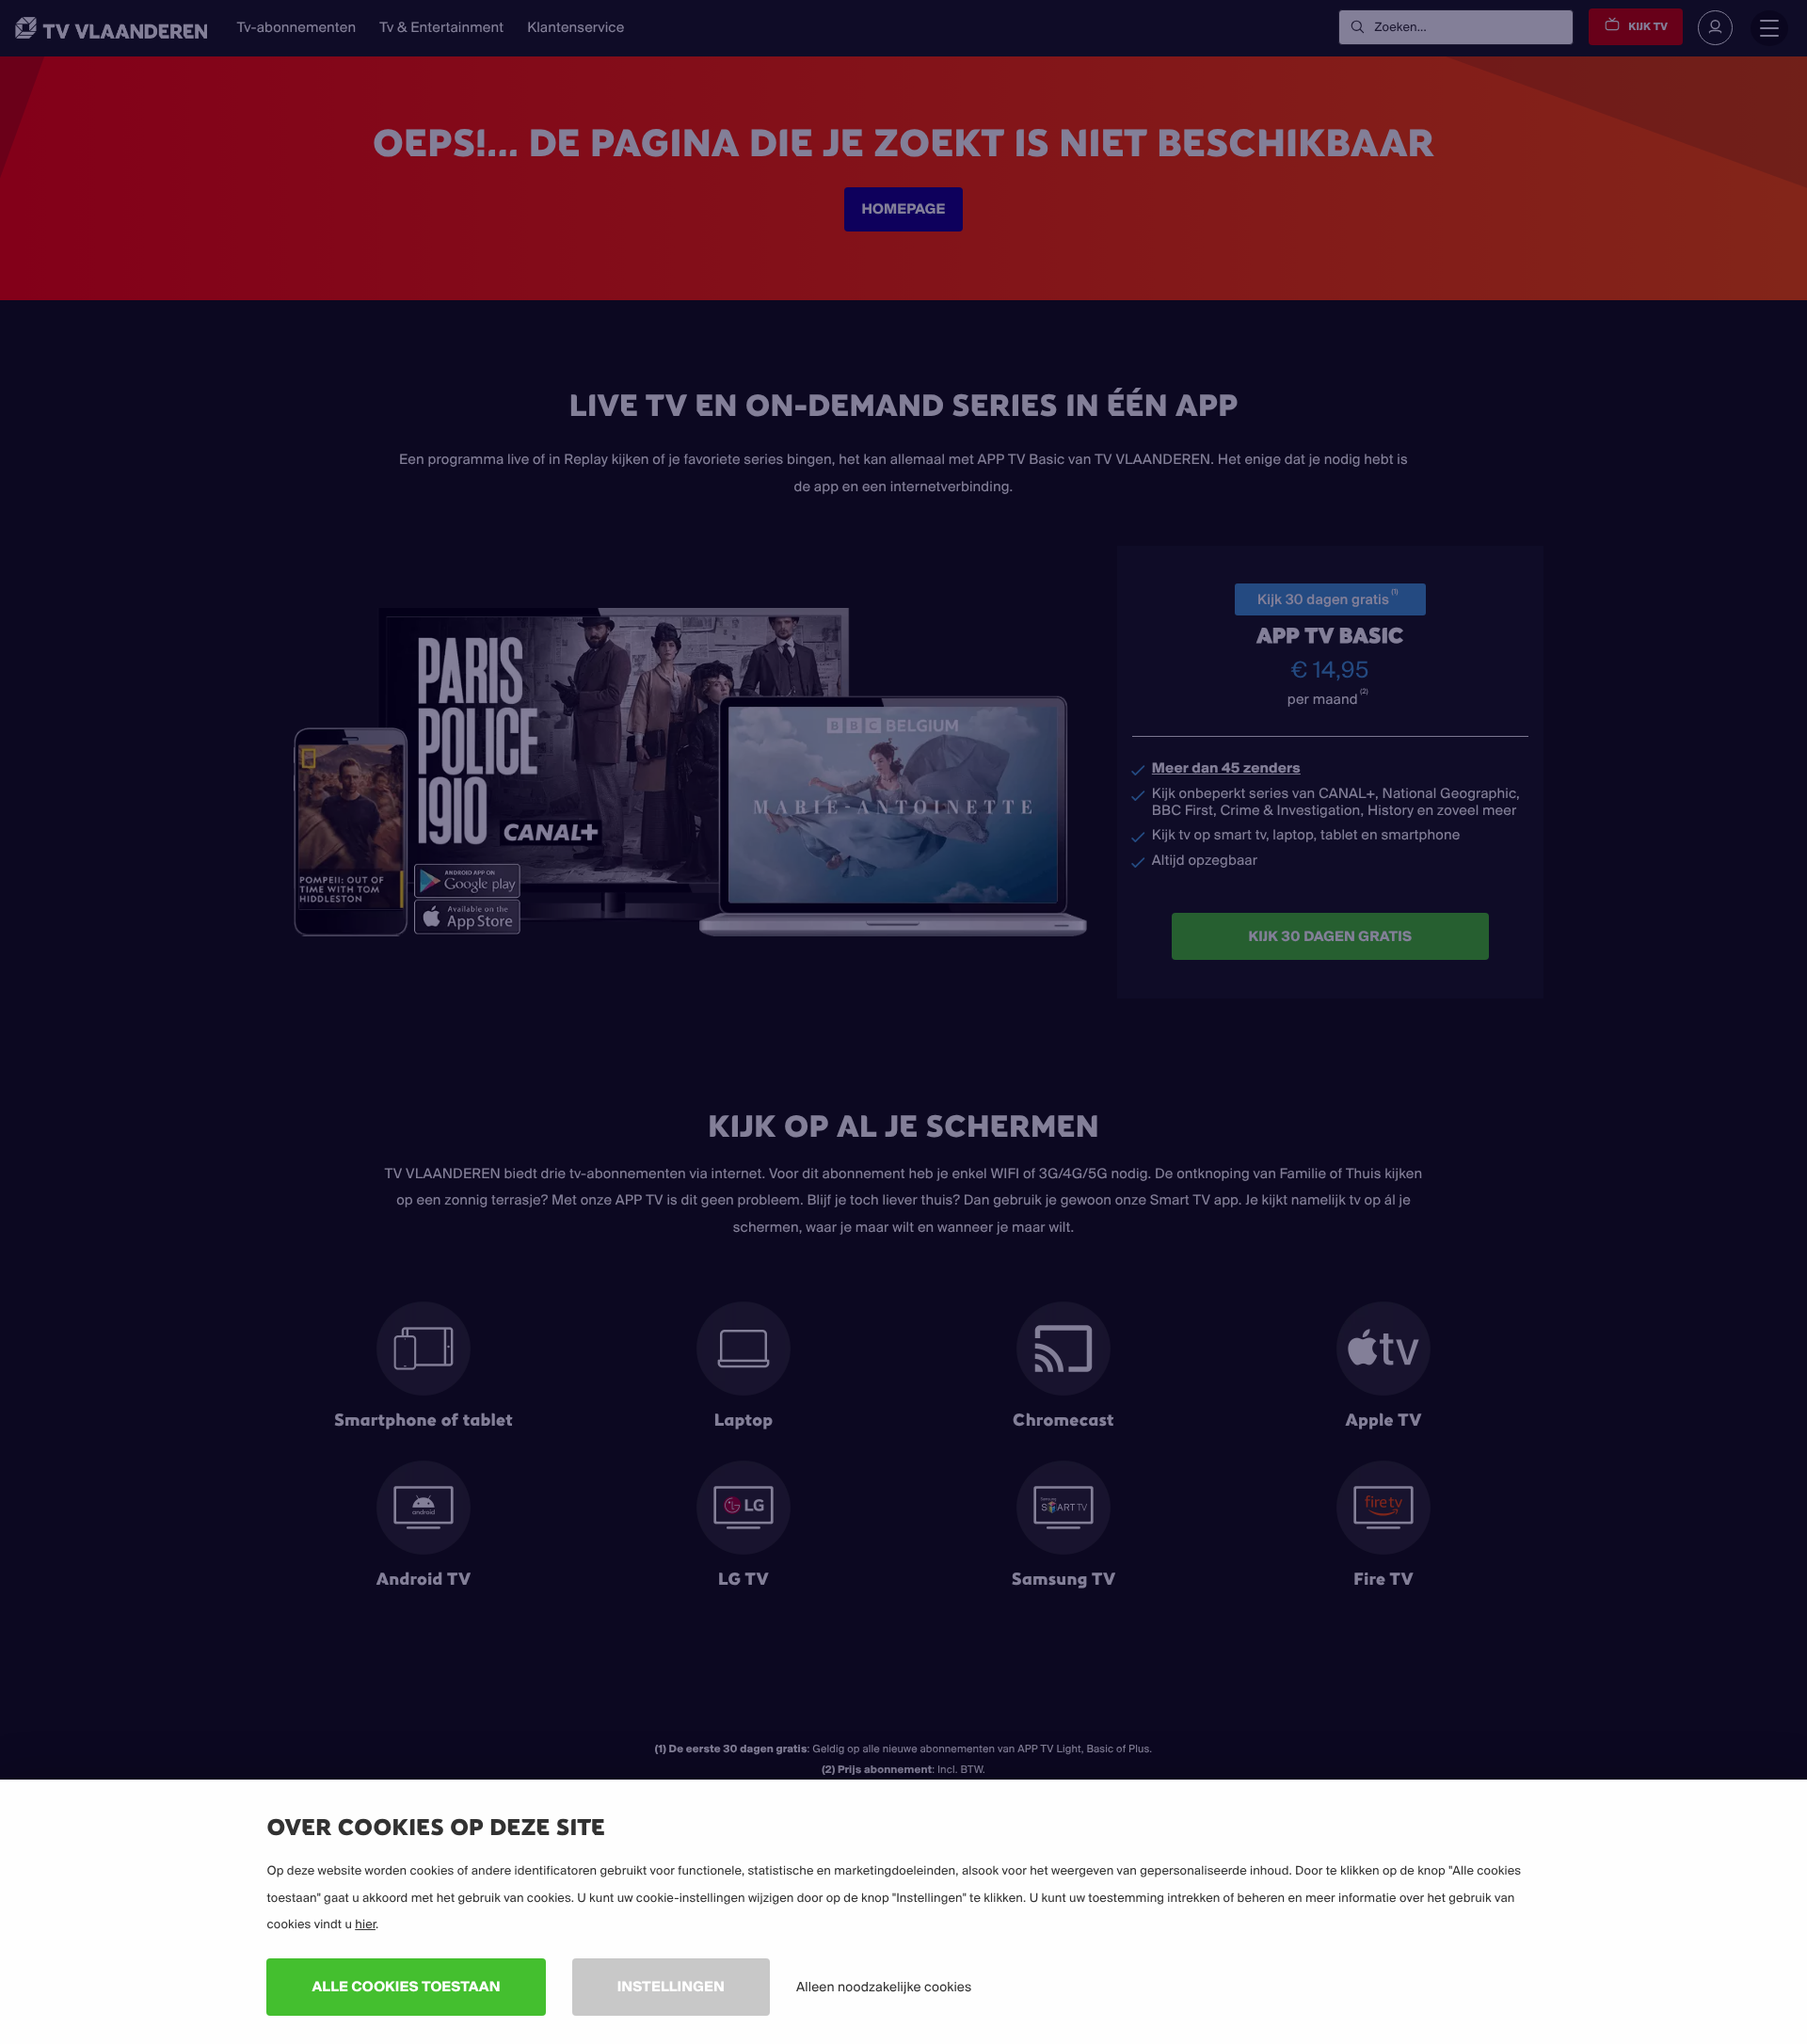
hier (365, 1924)
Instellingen (671, 1986)
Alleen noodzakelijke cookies (884, 1987)
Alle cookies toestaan (406, 1986)
